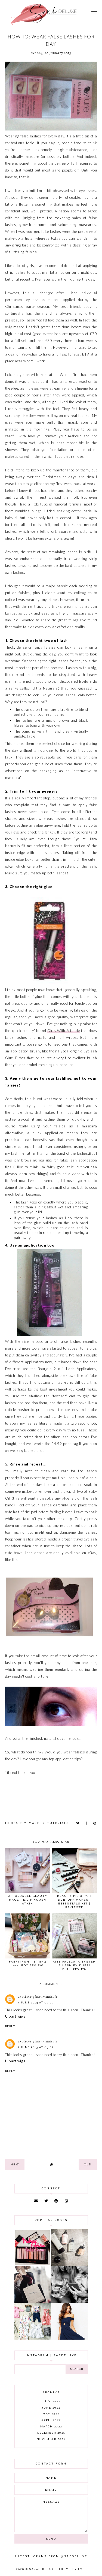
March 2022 (51, 2426)
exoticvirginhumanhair (38, 1997)
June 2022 (51, 2408)
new (15, 2164)
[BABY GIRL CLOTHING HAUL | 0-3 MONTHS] (33, 2338)
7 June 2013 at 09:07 (36, 2047)
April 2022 (51, 2420)
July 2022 (51, 2401)
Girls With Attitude (64, 1031)
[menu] (94, 14)
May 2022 (51, 2414)
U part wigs (15, 2016)
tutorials (58, 1823)
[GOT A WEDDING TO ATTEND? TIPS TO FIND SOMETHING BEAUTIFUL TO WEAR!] (69, 2338)
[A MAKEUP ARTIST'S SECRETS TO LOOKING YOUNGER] (69, 2301)
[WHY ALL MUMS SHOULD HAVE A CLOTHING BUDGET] (33, 2301)
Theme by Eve (72, 2569)
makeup (37, 1823)
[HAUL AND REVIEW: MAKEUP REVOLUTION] (33, 2264)
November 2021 (51, 2439)
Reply (10, 2026)
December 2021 (51, 2433)
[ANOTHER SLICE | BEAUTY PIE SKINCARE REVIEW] (69, 2265)
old (88, 2164)
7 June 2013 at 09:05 (36, 2002)
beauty (18, 1823)
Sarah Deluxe (43, 2569)
